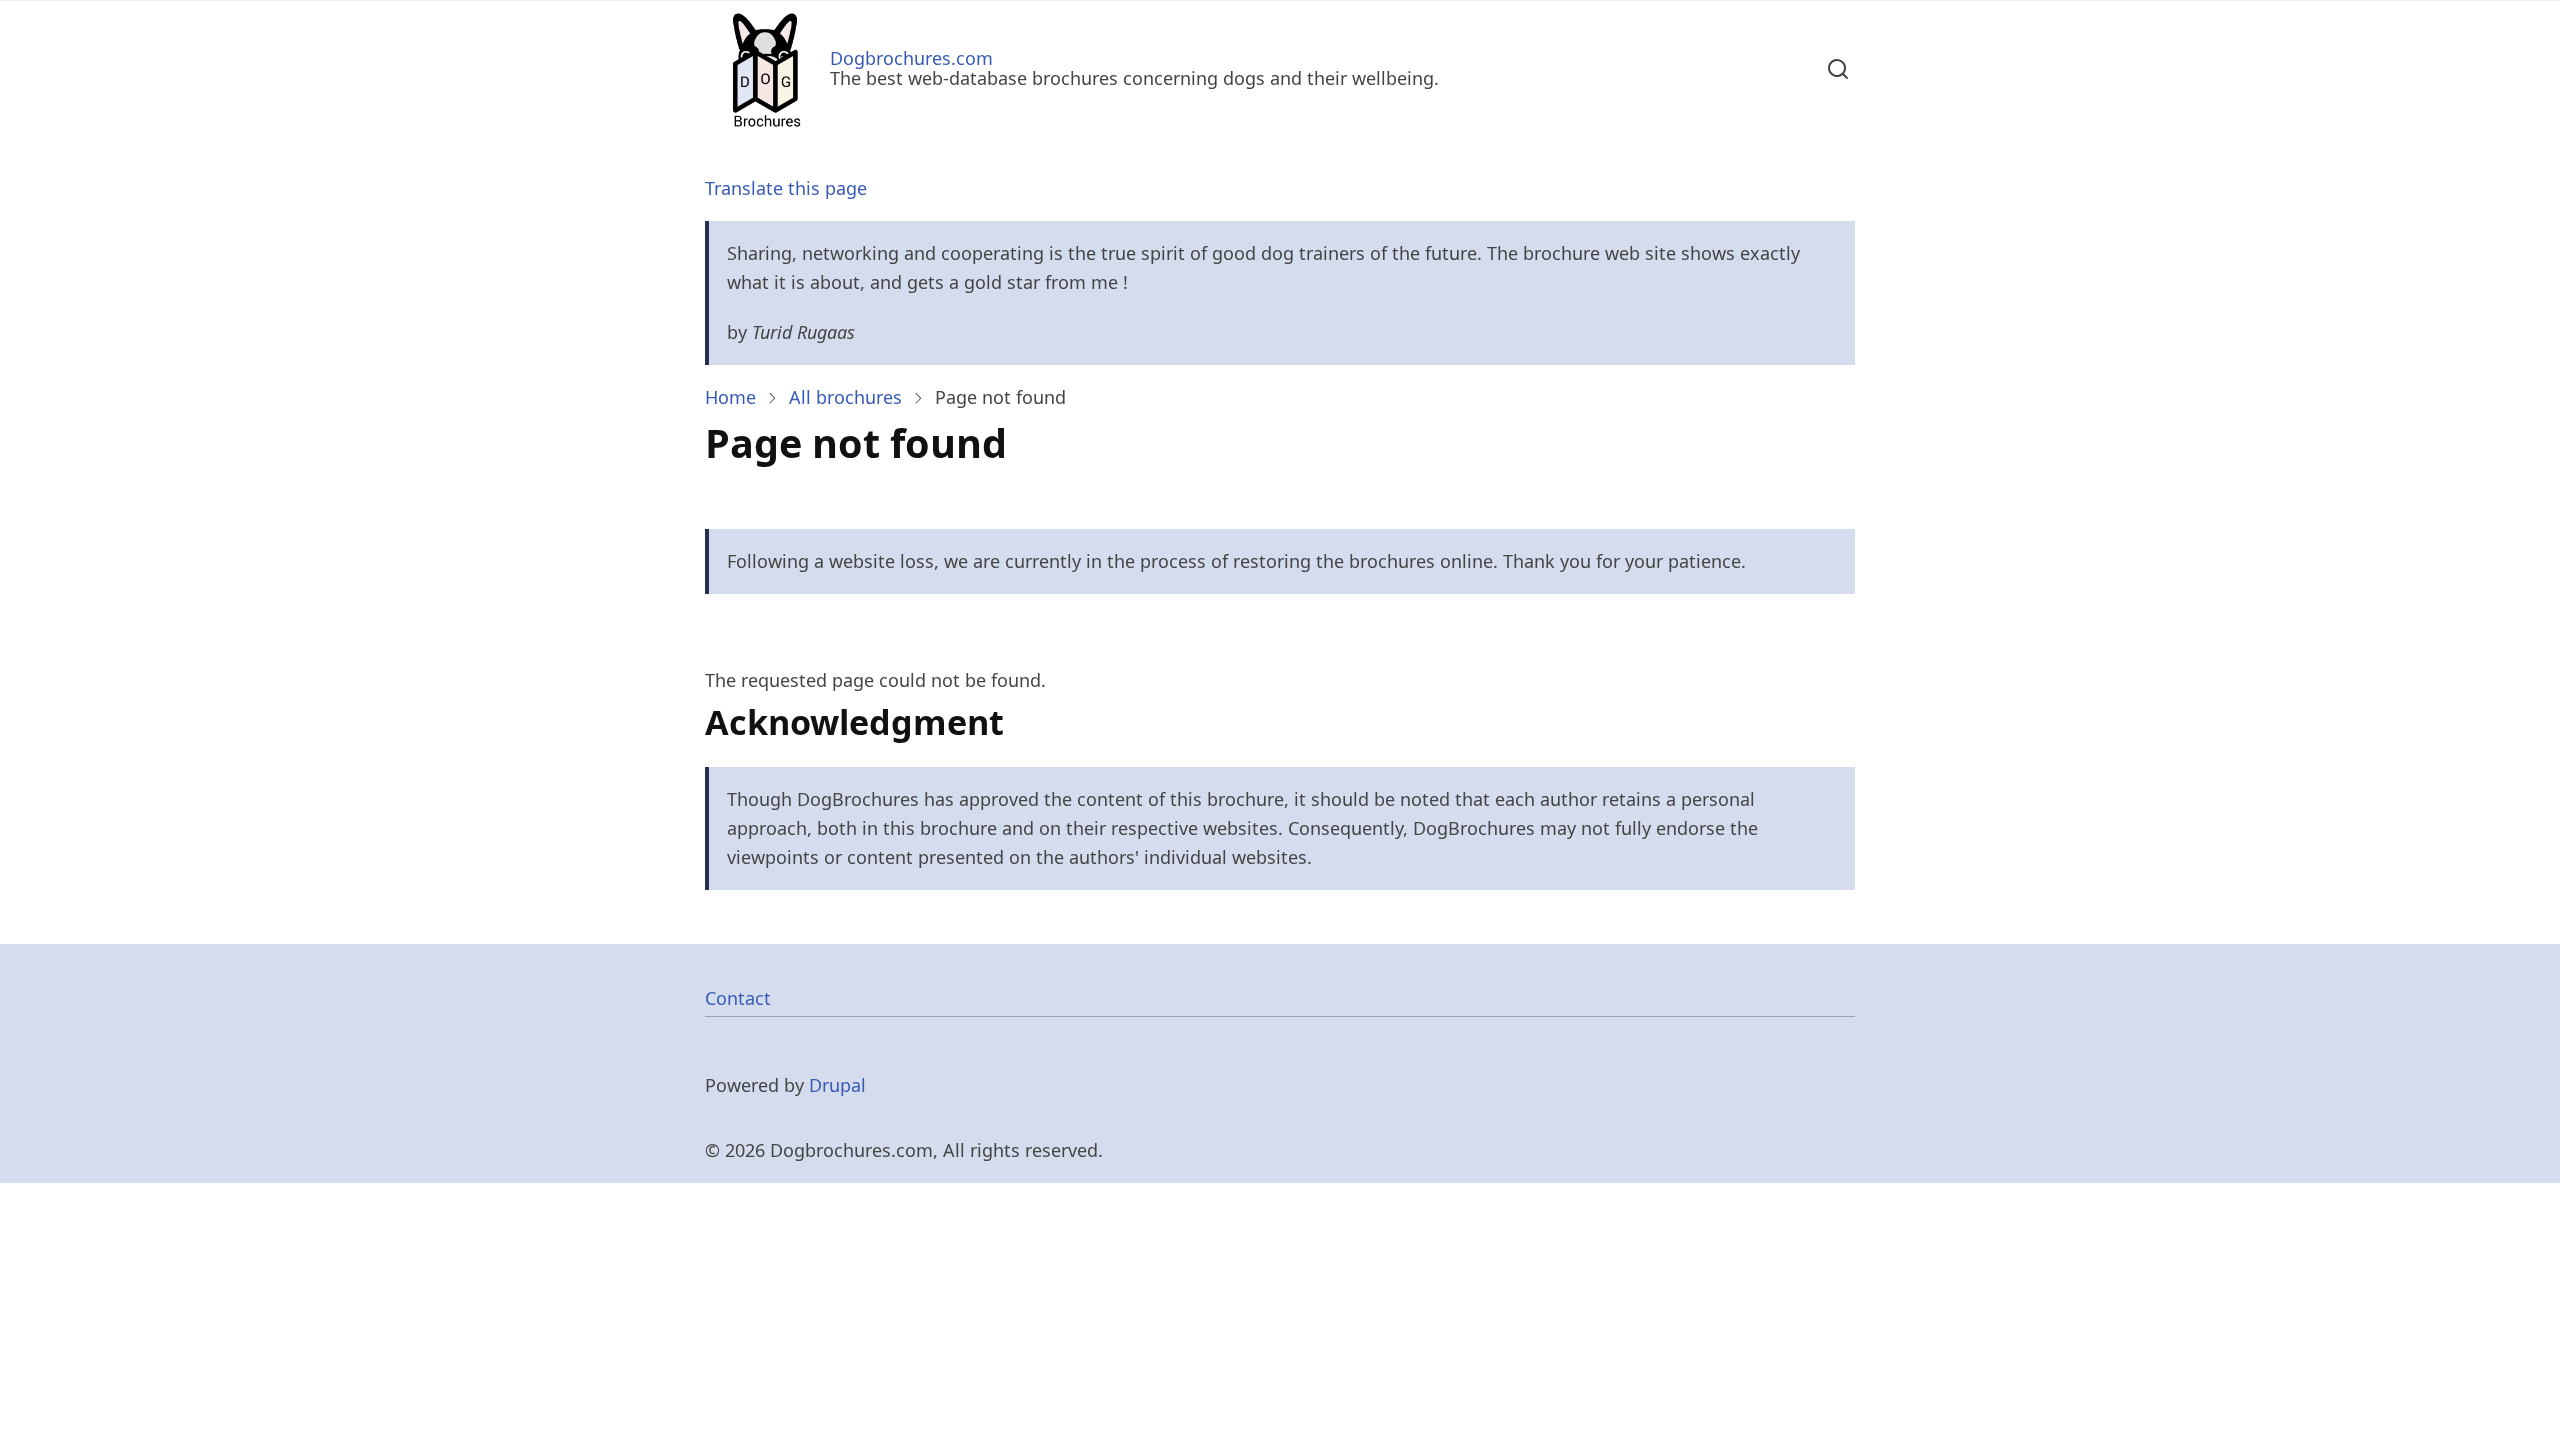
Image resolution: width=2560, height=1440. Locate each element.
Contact (738, 998)
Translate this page (786, 188)
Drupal (837, 1085)
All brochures (845, 397)
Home (730, 397)
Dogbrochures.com (911, 58)
